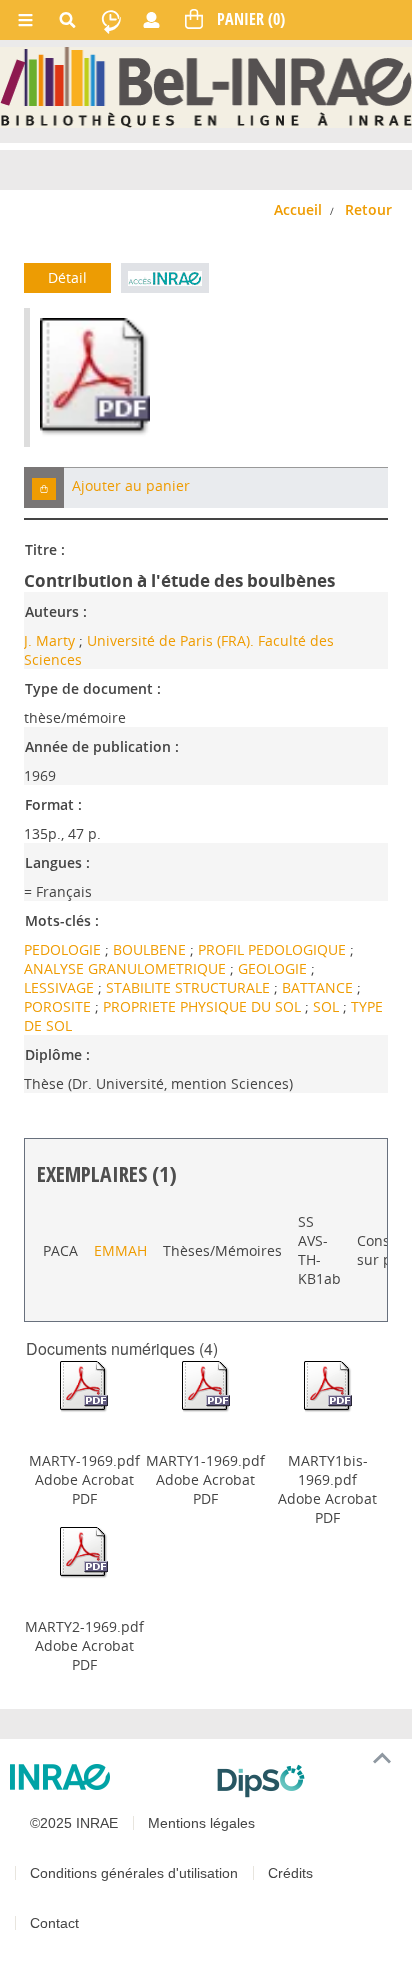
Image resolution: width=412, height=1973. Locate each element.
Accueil (298, 209)
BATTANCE (319, 987)
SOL (328, 1006)
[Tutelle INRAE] (105, 1777)
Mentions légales (201, 1823)
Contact (54, 1923)
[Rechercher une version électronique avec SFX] (164, 278)
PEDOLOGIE (64, 949)
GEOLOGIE (274, 968)
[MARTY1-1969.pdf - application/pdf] (206, 1385)
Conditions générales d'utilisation (134, 1873)
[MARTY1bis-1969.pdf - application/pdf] (328, 1385)
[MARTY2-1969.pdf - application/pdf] (84, 1551)
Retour (368, 209)
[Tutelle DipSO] (306, 1781)
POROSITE (59, 1006)
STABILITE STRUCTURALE (190, 987)
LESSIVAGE (61, 987)
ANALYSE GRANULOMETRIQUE (127, 968)
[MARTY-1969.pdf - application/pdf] (84, 1385)
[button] (44, 487)
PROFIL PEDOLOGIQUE (274, 949)
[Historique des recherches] (111, 20)
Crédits (290, 1873)
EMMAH (120, 1250)
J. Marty (49, 640)
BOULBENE (151, 949)
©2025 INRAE (74, 1823)
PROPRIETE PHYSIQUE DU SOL (204, 1006)
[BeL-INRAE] (206, 85)
